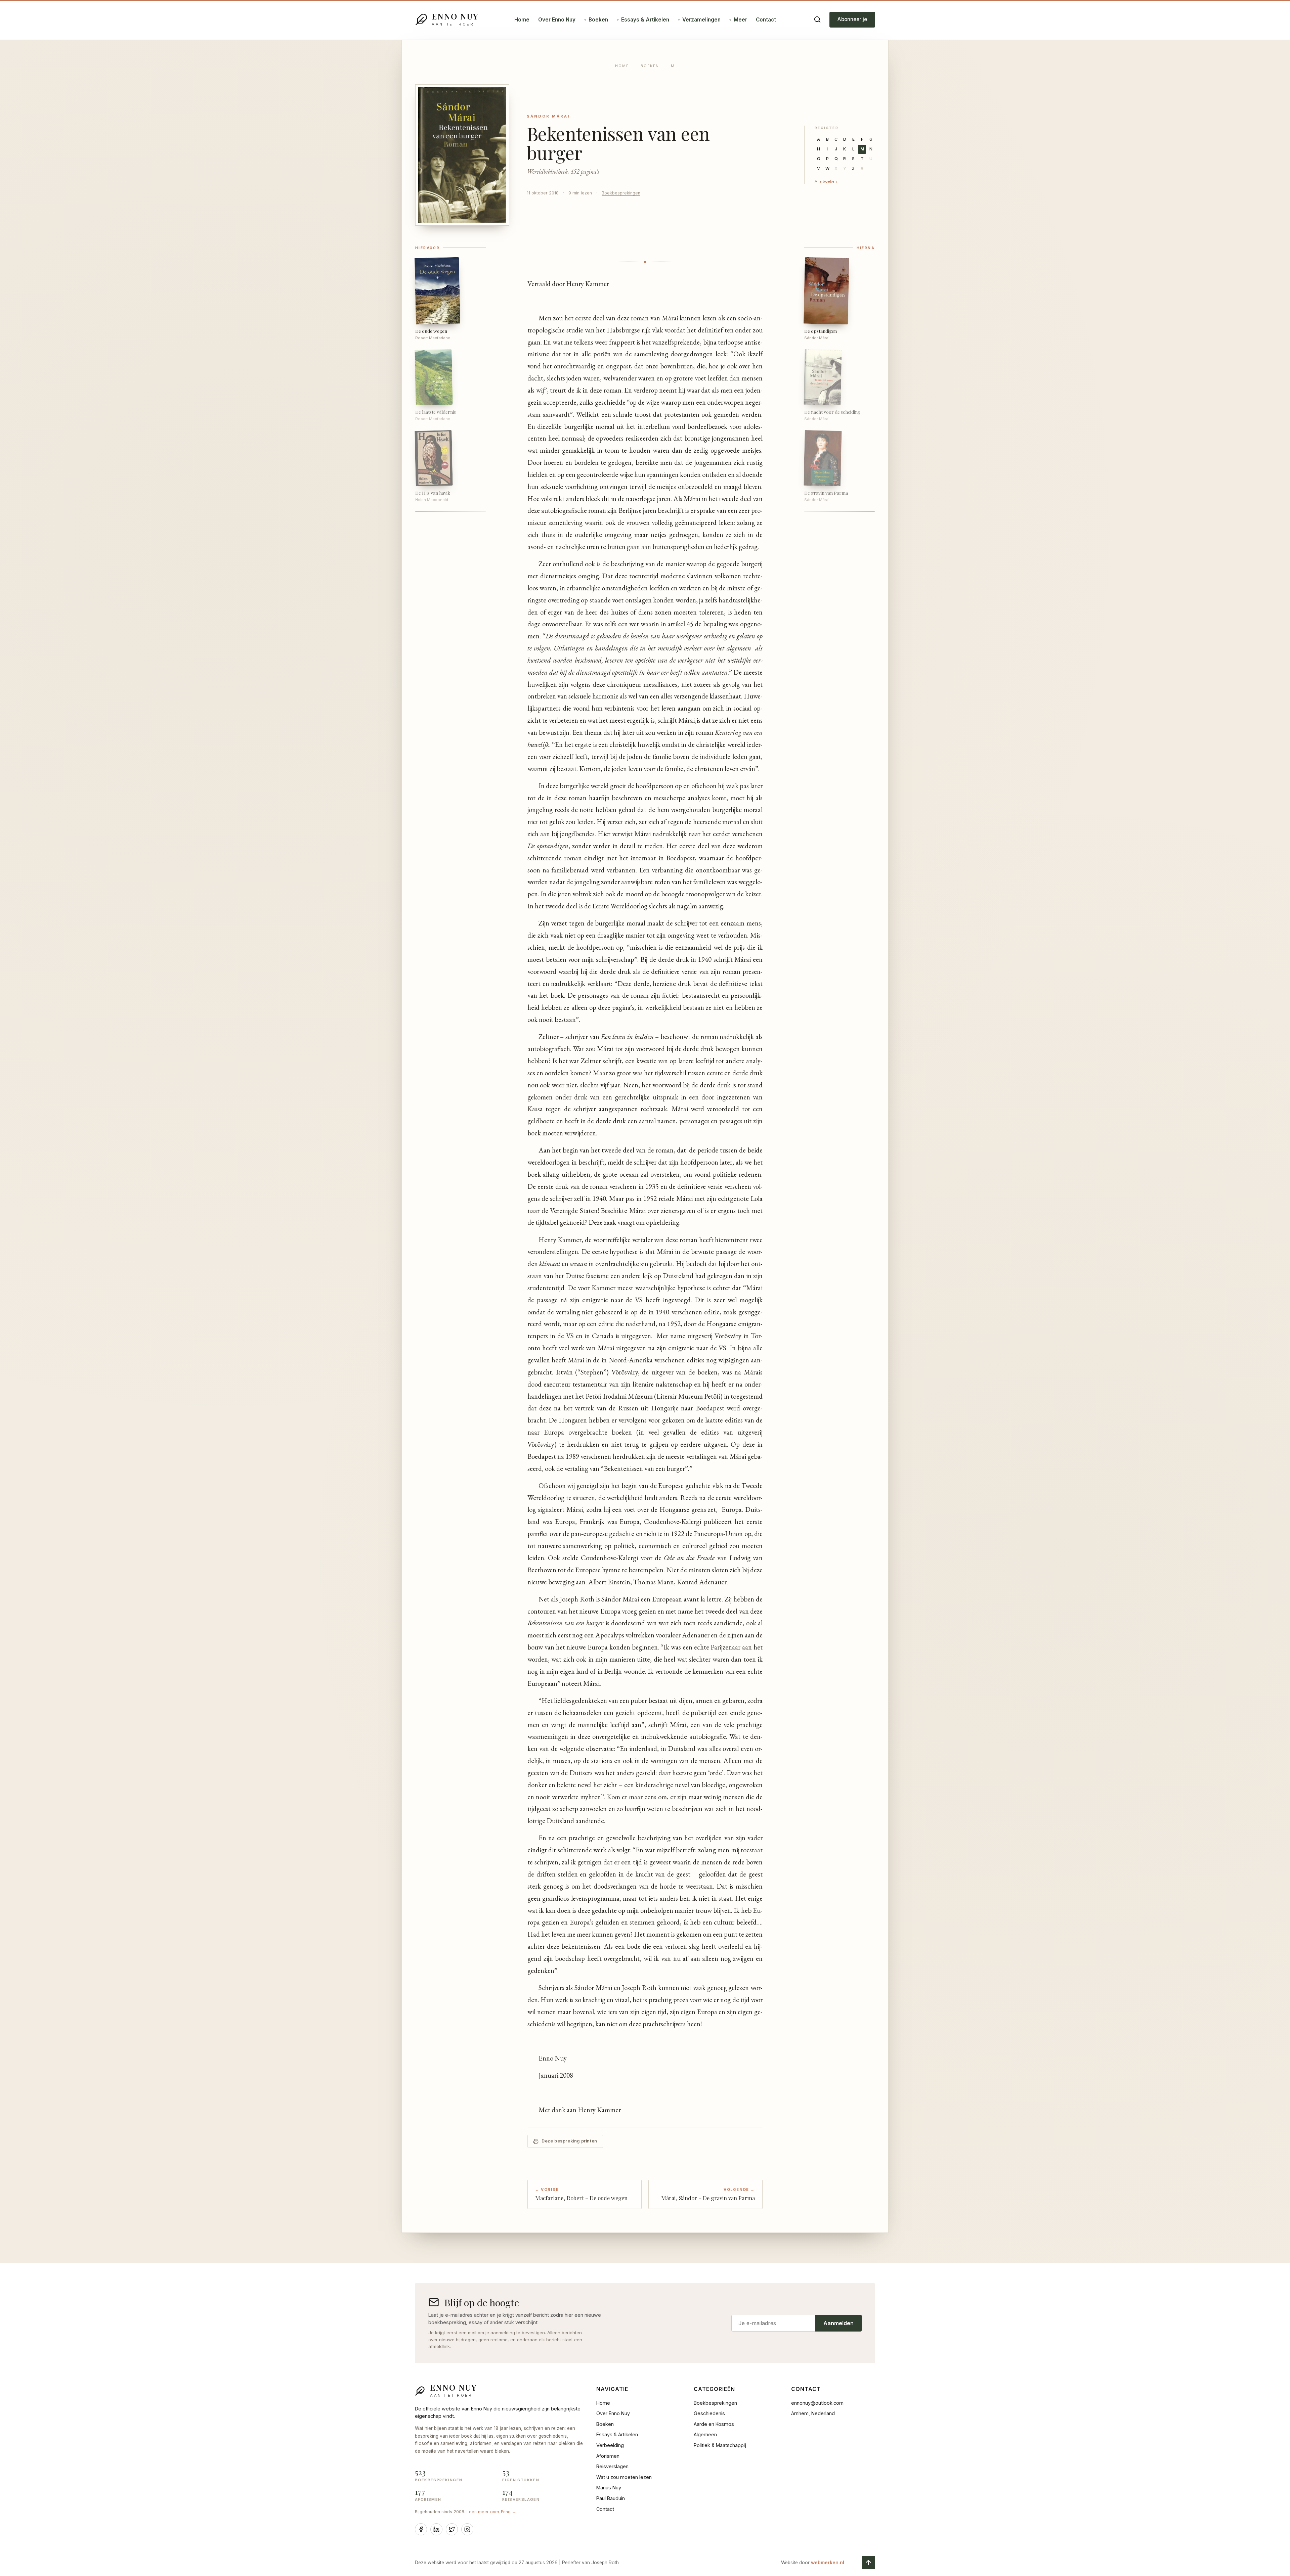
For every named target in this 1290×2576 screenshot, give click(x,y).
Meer (740, 20)
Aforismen (608, 2456)
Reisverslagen (612, 2466)
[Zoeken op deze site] (817, 19)
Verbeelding (610, 2445)
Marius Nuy (609, 2488)
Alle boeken (826, 181)
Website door (813, 2563)
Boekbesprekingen (621, 193)
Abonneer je (852, 19)
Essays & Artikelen (645, 20)
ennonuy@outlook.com (817, 2403)
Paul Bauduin (611, 2498)
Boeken (598, 20)
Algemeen (705, 2434)
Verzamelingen (701, 20)
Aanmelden (838, 2323)
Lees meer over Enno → (491, 2512)
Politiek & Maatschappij (720, 2445)
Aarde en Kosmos (714, 2424)
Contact (766, 20)
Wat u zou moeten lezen (624, 2477)
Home (522, 20)
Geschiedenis (709, 2413)
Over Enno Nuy (557, 20)
